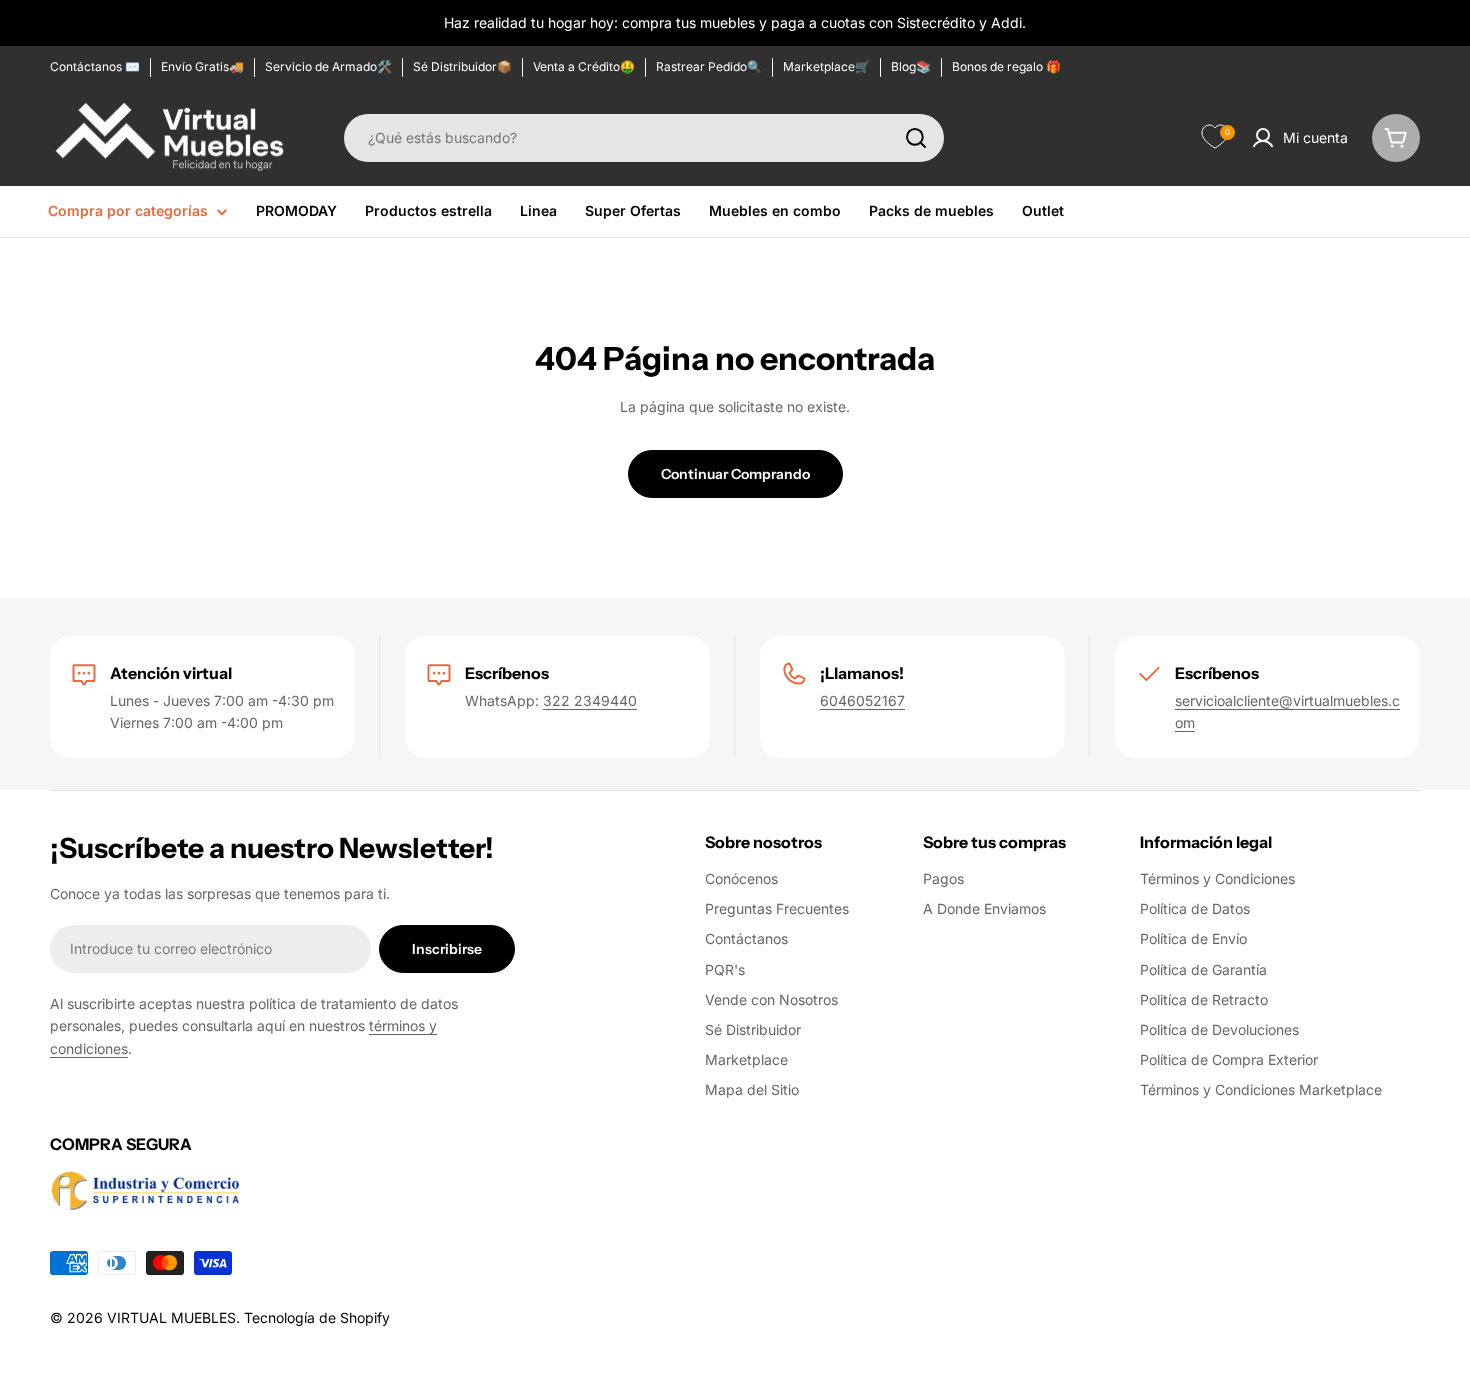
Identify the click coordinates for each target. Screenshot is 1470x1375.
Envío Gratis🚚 (202, 66)
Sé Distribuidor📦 (462, 66)
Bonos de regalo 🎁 (1006, 66)
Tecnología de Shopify (317, 1317)
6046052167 (862, 700)
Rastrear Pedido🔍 (709, 66)
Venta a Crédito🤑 (584, 66)
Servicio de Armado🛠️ (328, 66)
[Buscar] (916, 138)
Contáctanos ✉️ (95, 66)
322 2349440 (590, 700)
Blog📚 (911, 66)
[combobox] (644, 138)
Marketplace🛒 (826, 66)
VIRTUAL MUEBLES (171, 1317)
